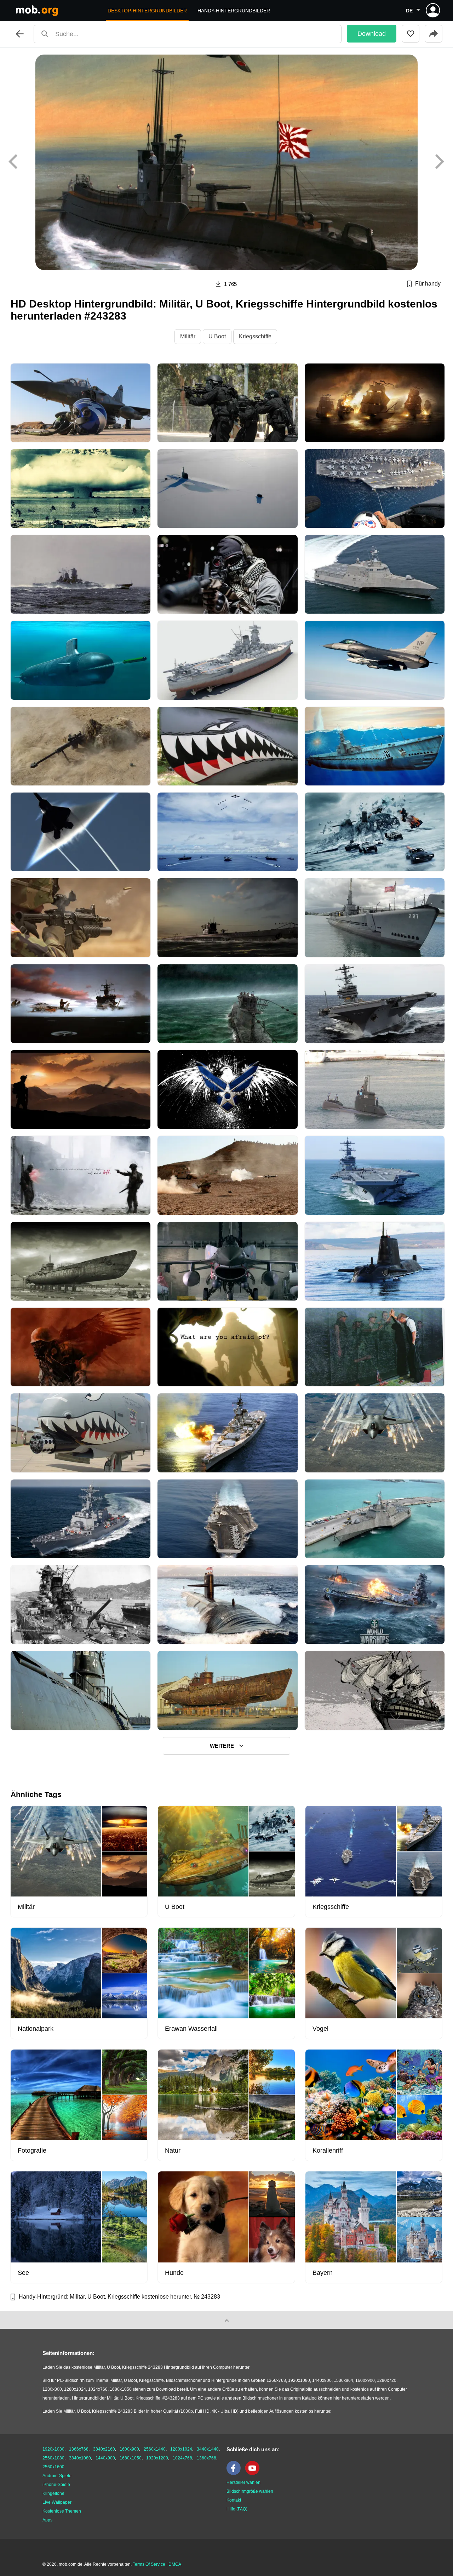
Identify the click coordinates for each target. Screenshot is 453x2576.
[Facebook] (235, 2474)
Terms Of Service (149, 2564)
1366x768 (79, 2449)
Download (372, 34)
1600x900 (129, 2449)
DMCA (175, 2564)
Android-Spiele (57, 2476)
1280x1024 (181, 2449)
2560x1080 (53, 2458)
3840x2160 (104, 2449)
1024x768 (182, 2458)
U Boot (217, 336)
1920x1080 (53, 2449)
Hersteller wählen (243, 2482)
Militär (188, 336)
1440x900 (105, 2458)
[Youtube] (254, 2474)
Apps (47, 2520)
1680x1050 (131, 2458)
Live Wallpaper (57, 2502)
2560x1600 (53, 2467)
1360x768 (207, 2458)
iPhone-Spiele (56, 2485)
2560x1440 (155, 2449)
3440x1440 (208, 2449)
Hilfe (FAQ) (237, 2509)
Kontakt (234, 2500)
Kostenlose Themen (62, 2511)
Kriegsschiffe (255, 336)
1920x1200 (157, 2458)
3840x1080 (80, 2458)
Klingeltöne (53, 2493)
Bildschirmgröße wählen (250, 2491)
